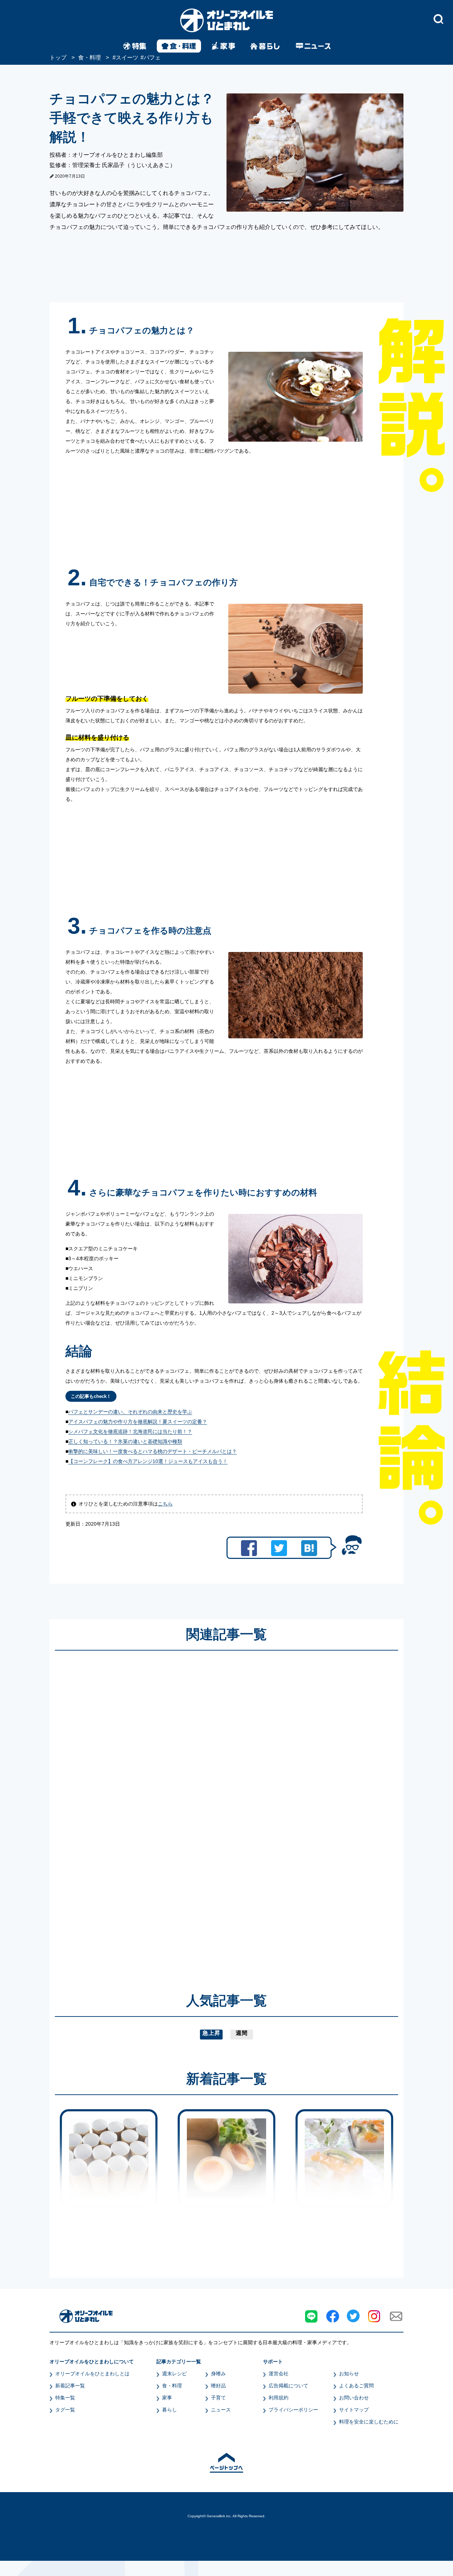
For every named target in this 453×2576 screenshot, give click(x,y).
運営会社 (279, 2374)
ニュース (221, 2410)
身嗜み (218, 2374)
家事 (167, 2398)
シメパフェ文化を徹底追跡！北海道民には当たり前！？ (130, 1432)
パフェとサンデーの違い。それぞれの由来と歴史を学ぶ (130, 1412)
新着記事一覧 (70, 2386)
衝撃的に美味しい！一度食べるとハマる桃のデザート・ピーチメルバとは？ (153, 1451)
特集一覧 (65, 2398)
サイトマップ (354, 2410)
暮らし (170, 2410)
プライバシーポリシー (293, 2410)
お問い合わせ (354, 2398)
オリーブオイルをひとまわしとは (92, 2374)
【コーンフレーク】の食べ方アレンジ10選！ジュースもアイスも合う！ (148, 1461)
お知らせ (349, 2374)
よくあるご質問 (356, 2386)
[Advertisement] (159, 1811)
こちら (165, 1504)
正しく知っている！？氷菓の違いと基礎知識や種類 (125, 1441)
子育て (218, 2398)
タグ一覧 (65, 2410)
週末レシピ (174, 2374)
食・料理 (172, 2386)
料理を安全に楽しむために (369, 2422)
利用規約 (279, 2398)
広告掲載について (288, 2386)
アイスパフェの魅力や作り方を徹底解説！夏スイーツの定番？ (138, 1422)
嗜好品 (218, 2386)
